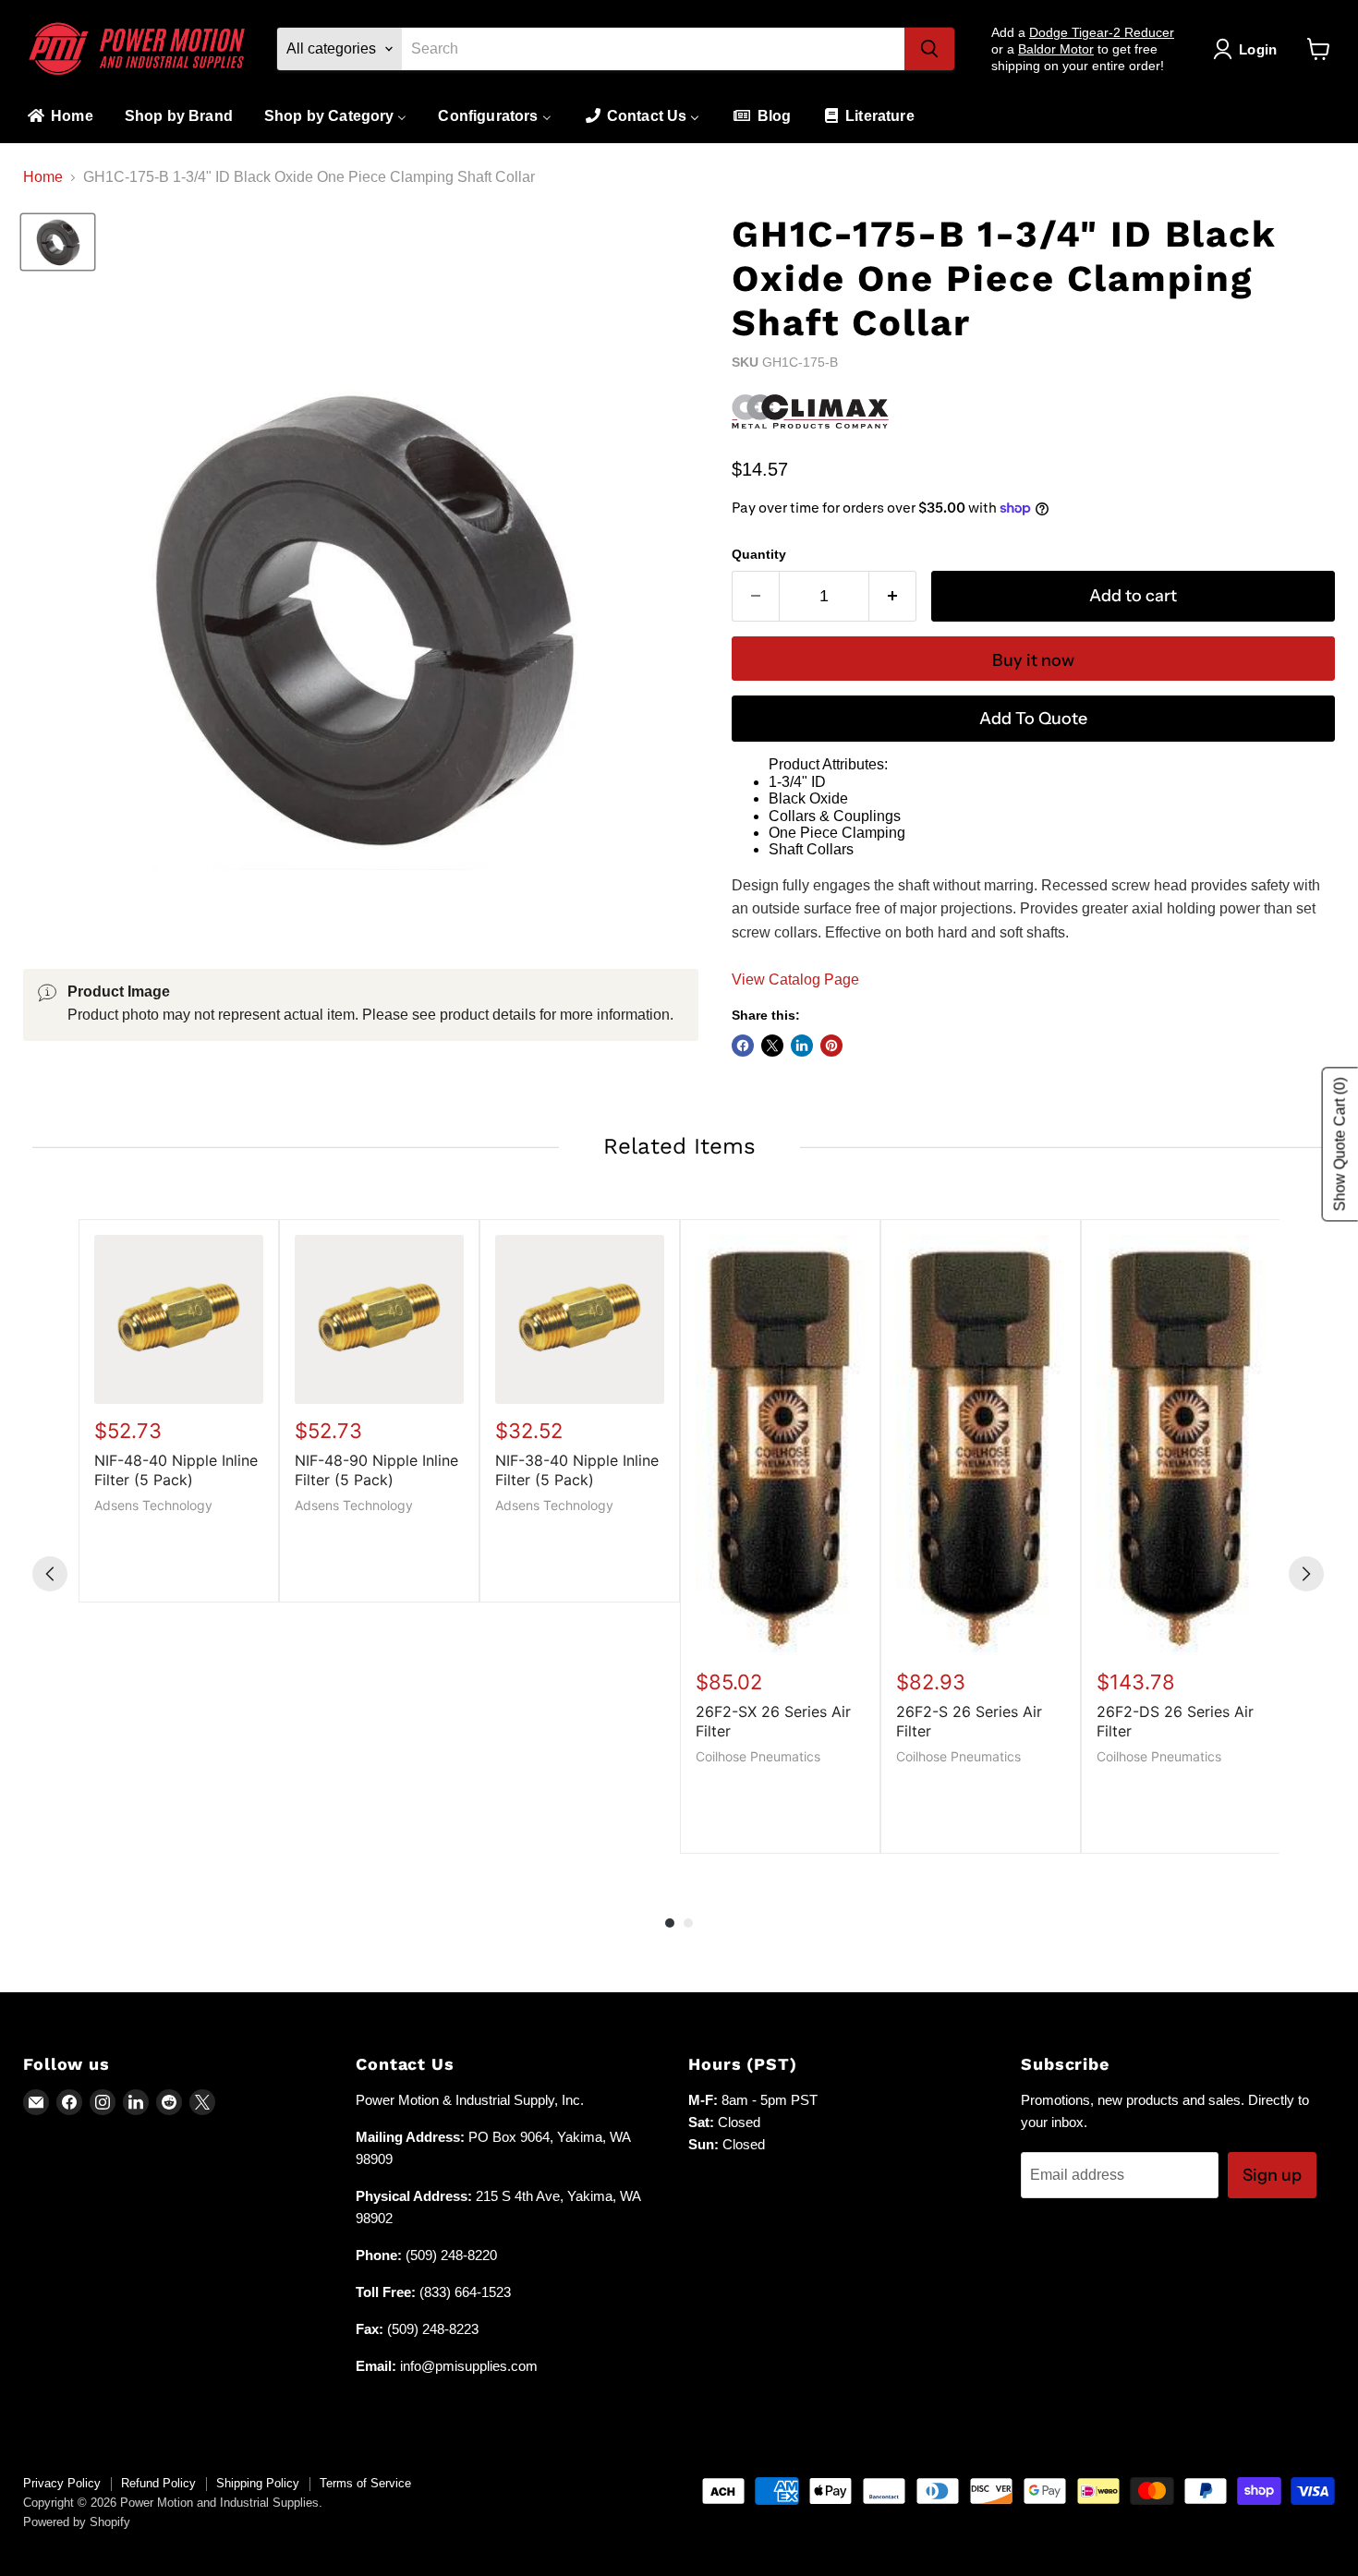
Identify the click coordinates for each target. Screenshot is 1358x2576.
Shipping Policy (258, 2483)
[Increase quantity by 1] (893, 596)
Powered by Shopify (77, 2522)
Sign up (1272, 2175)
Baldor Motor (1056, 49)
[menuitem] (59, 117)
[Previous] (50, 1574)
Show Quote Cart (1340, 1144)
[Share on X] (772, 1046)
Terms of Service (365, 2483)
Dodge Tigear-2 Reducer (1102, 32)
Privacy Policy (62, 2483)
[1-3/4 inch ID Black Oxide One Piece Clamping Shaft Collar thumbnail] (58, 242)
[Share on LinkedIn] (802, 1046)
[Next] (1306, 1574)
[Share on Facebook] (743, 1046)
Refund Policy (158, 2483)
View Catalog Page (795, 980)
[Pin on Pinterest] (831, 1046)
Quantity (759, 554)
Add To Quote (1033, 719)
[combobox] (653, 49)
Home (43, 177)
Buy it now (1033, 660)
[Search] (929, 49)
